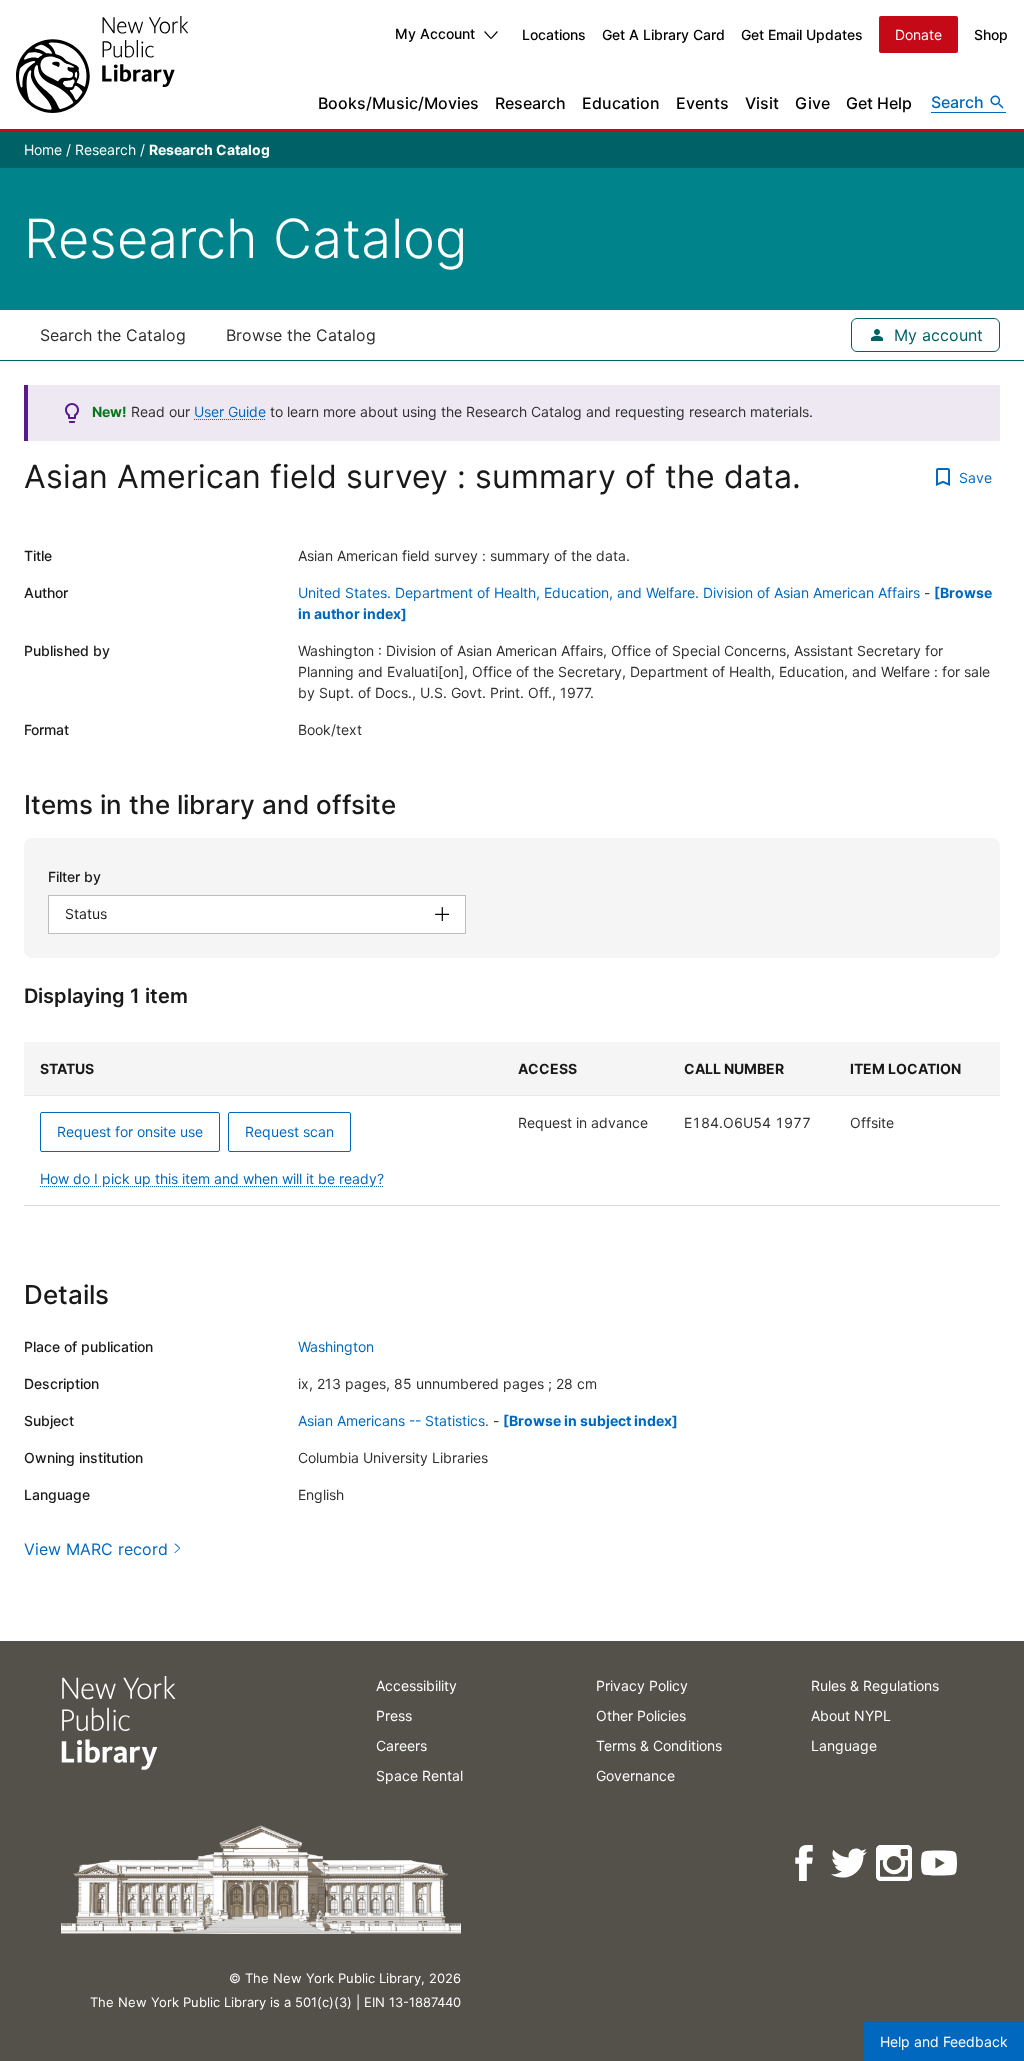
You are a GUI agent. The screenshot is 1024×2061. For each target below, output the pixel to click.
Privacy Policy (642, 1685)
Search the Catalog (113, 335)
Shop (991, 34)
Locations (554, 34)
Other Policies (641, 1715)
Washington (336, 1346)
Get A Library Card (663, 34)
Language (844, 1745)
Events (702, 103)
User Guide (230, 411)
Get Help (879, 103)
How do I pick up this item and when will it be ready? (212, 1178)
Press (394, 1715)
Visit (762, 103)
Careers (401, 1745)
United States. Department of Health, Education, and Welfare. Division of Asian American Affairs (609, 592)
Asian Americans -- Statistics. (393, 1420)
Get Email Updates (802, 34)
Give (812, 103)
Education (621, 103)
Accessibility (416, 1685)
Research (530, 103)
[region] (512, 1124)
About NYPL (851, 1715)
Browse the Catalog (301, 335)
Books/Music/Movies (398, 103)
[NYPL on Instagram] (895, 1863)
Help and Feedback (944, 2041)
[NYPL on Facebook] (805, 1863)
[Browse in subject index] (590, 1420)
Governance (635, 1775)
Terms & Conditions (659, 1745)
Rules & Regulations (875, 1685)
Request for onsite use (130, 1131)
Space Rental (419, 1775)
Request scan (289, 1131)
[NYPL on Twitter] (850, 1863)
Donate (918, 34)
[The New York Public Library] (102, 64)
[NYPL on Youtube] (940, 1863)
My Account (435, 33)
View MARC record (96, 1549)
